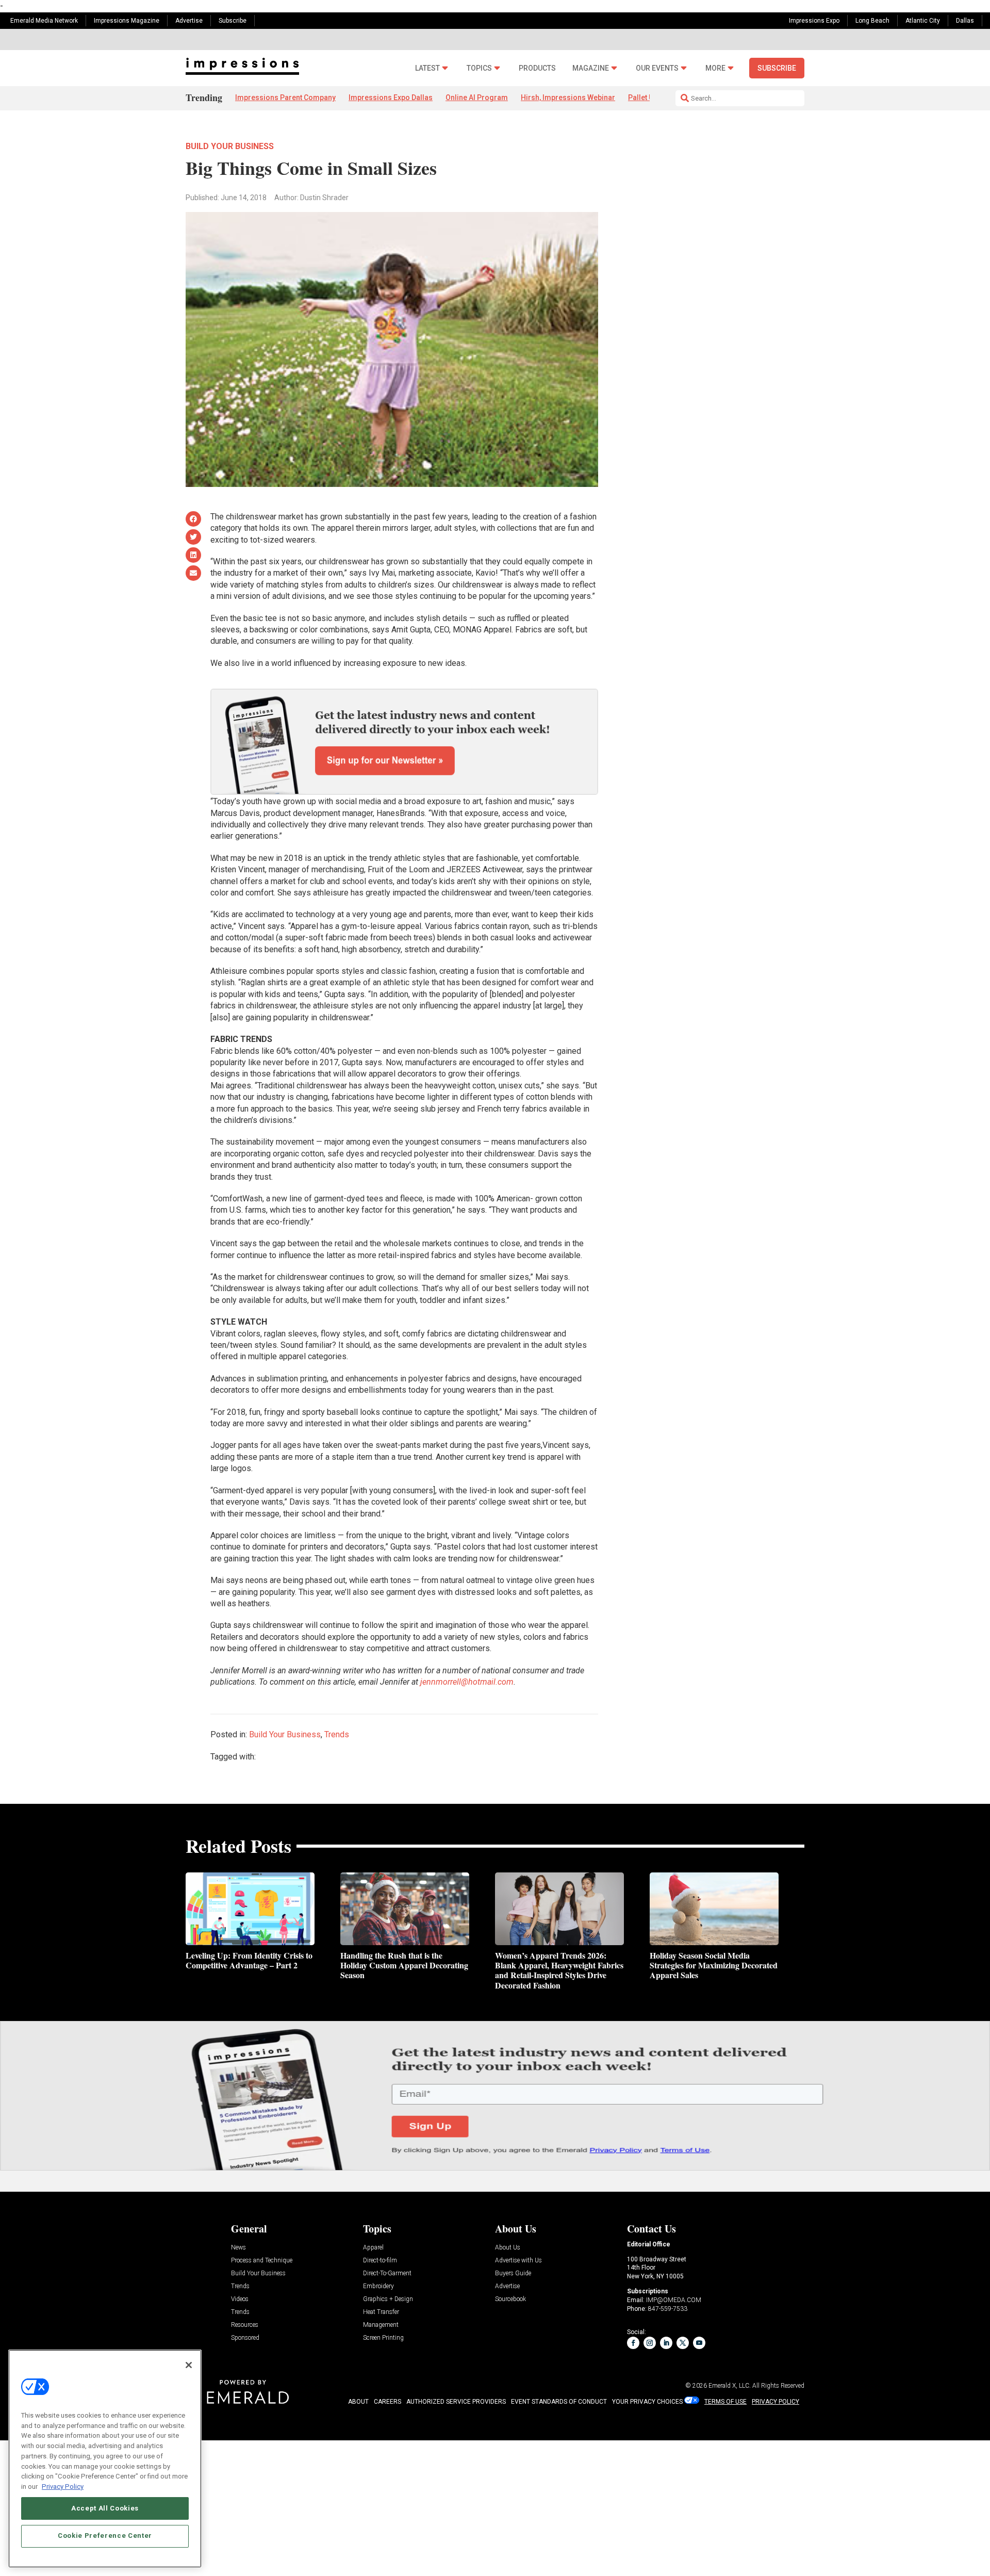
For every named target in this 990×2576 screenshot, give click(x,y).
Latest (427, 68)
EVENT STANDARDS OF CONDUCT (559, 2402)
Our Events (657, 68)
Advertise (189, 21)
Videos (240, 2299)
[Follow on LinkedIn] (666, 2343)
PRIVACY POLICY (775, 2402)
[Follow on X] (683, 2343)
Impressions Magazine (127, 21)
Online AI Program (477, 97)
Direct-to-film (380, 2261)
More (715, 68)
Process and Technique (262, 2261)
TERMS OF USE (725, 2402)
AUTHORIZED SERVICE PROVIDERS (456, 2402)
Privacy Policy (63, 2486)
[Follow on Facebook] (633, 2343)
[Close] (189, 2365)
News (238, 2248)
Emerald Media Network (44, 21)
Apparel (373, 2248)
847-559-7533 (668, 2309)
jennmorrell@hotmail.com (467, 1682)
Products (537, 68)
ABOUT (358, 2402)
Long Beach (872, 21)
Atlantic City (923, 21)
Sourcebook (510, 2299)
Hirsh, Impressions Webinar (568, 97)
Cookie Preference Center (105, 2536)
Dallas (965, 21)
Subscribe (233, 21)
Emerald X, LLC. (730, 2386)
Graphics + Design (388, 2299)
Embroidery (378, 2286)
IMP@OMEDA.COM (674, 2300)
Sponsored (245, 2338)
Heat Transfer (381, 2312)
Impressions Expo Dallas (391, 97)
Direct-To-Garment (387, 2273)
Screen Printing (383, 2338)
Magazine (591, 68)
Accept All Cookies (105, 2508)
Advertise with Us (518, 2261)
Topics (479, 68)
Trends (337, 1734)
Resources (245, 2325)
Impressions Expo (814, 21)
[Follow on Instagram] (650, 2343)
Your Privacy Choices (647, 2402)
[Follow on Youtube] (699, 2343)
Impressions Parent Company (285, 97)
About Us (508, 2248)
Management (381, 2325)
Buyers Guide (513, 2273)
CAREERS (387, 2402)
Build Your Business (230, 146)
